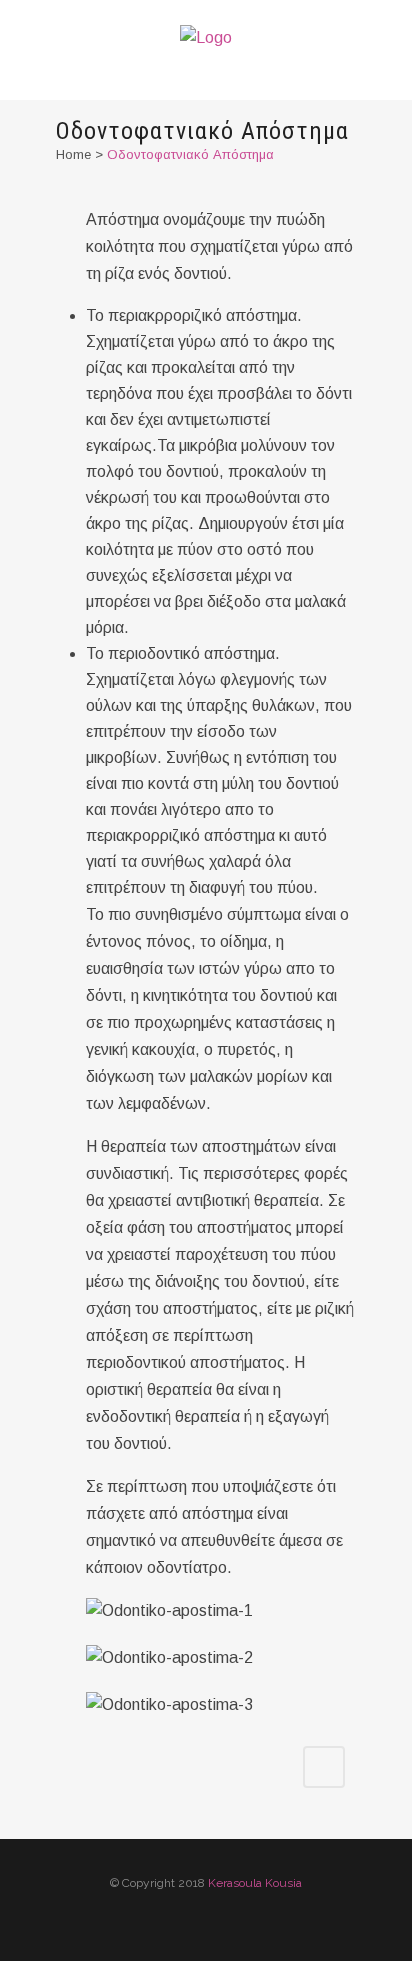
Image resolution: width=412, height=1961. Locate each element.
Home (73, 154)
